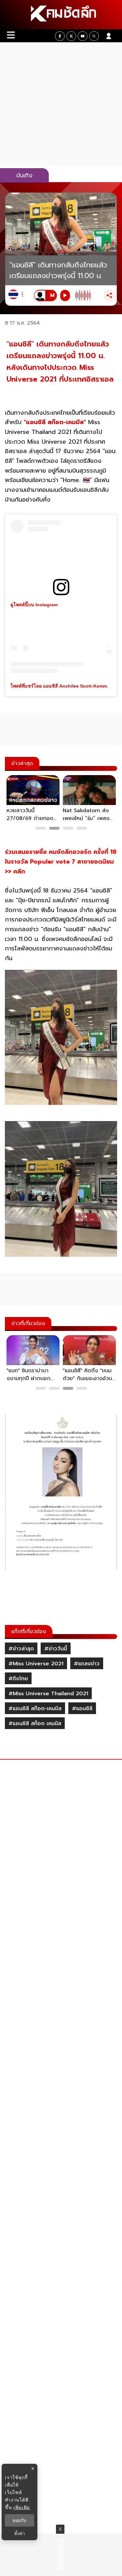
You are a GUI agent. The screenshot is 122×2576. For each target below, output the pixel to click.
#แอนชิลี (82, 1709)
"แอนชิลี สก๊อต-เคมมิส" (55, 422)
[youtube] (83, 36)
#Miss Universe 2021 (36, 1664)
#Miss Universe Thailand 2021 (48, 1694)
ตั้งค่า (20, 2533)
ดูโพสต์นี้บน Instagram (34, 605)
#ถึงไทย (18, 1679)
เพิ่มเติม (22, 2507)
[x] (71, 36)
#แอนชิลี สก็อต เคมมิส (35, 1724)
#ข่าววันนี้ (56, 1649)
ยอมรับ (20, 2520)
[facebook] (60, 36)
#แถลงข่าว (87, 1664)
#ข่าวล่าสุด (21, 1649)
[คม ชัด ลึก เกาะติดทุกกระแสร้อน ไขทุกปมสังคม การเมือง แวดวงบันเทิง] (61, 15)
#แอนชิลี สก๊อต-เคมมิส (35, 1709)
